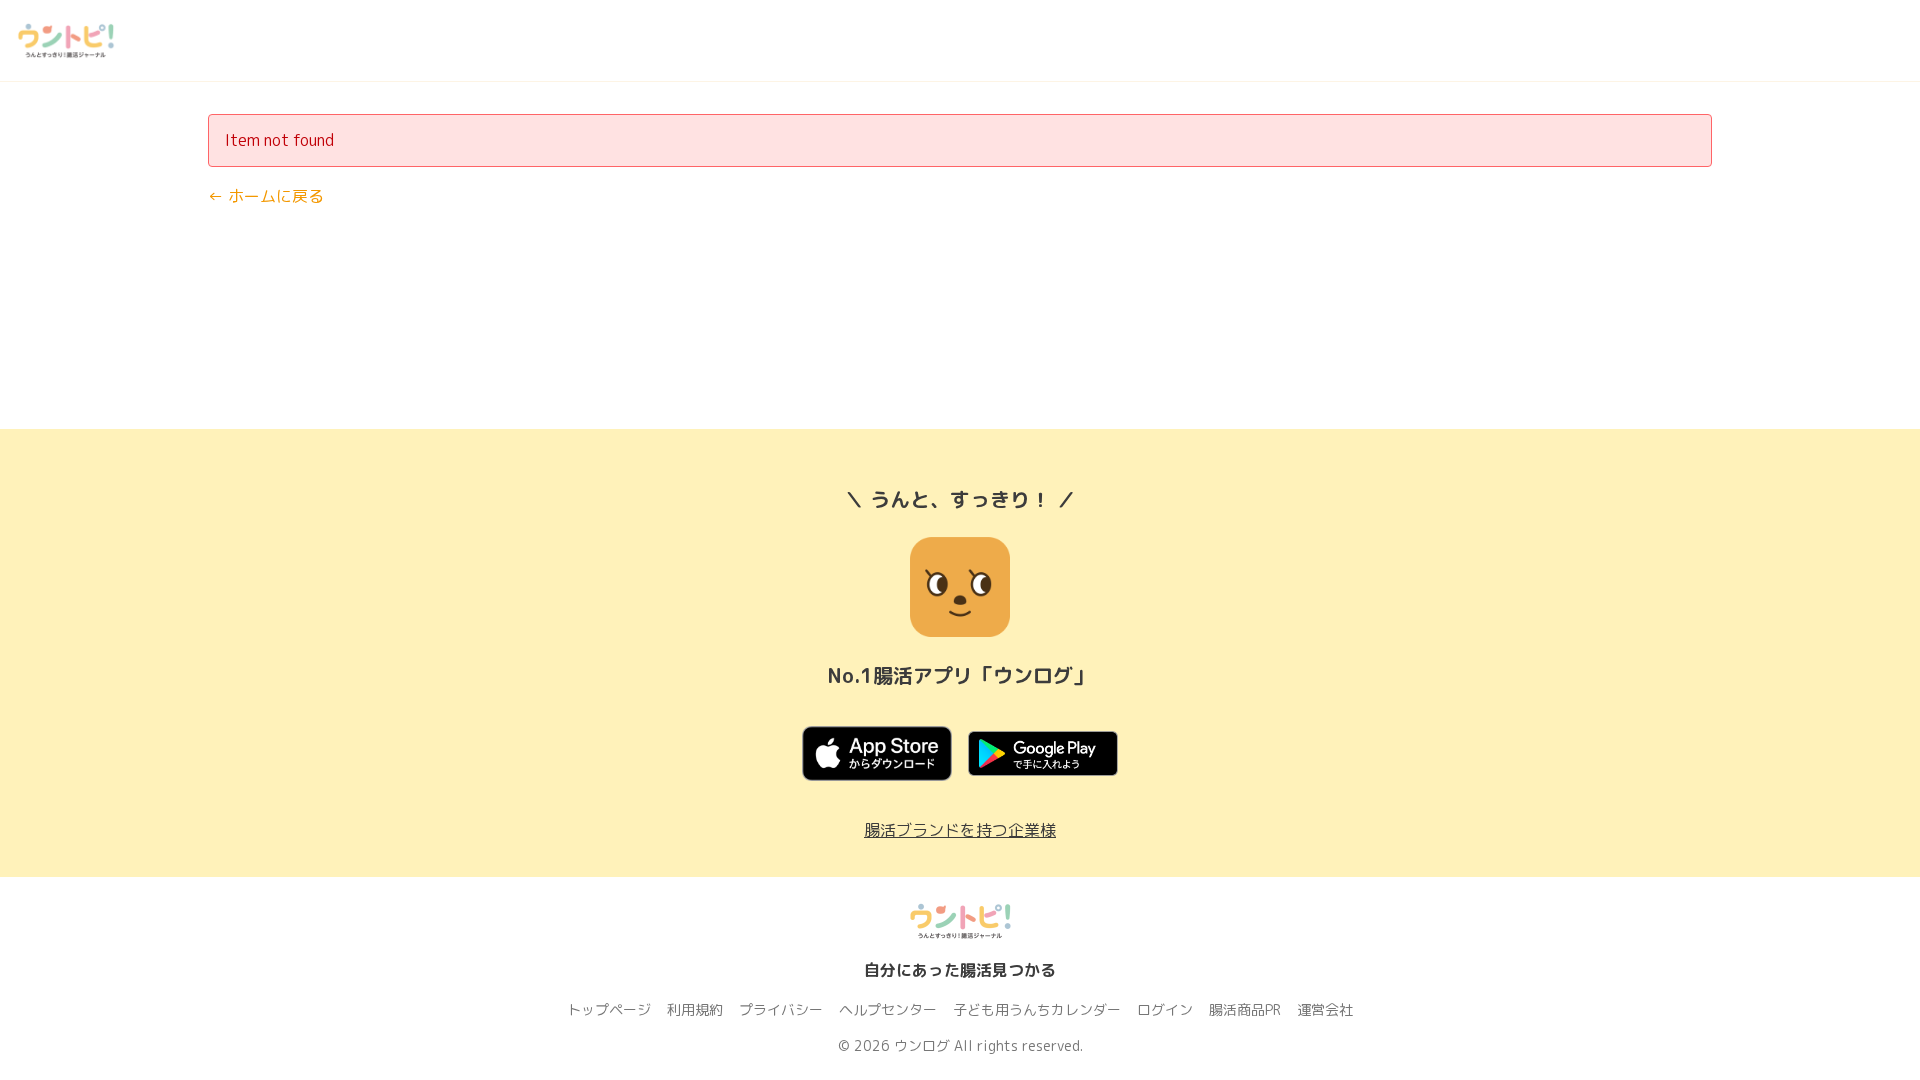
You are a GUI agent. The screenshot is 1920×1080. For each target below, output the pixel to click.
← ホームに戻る (266, 196)
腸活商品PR (1245, 1009)
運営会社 (1325, 1009)
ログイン (1165, 1009)
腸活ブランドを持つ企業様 (960, 830)
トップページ (609, 1009)
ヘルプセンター (888, 1009)
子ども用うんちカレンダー (1037, 1009)
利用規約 (695, 1009)
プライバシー (781, 1009)
